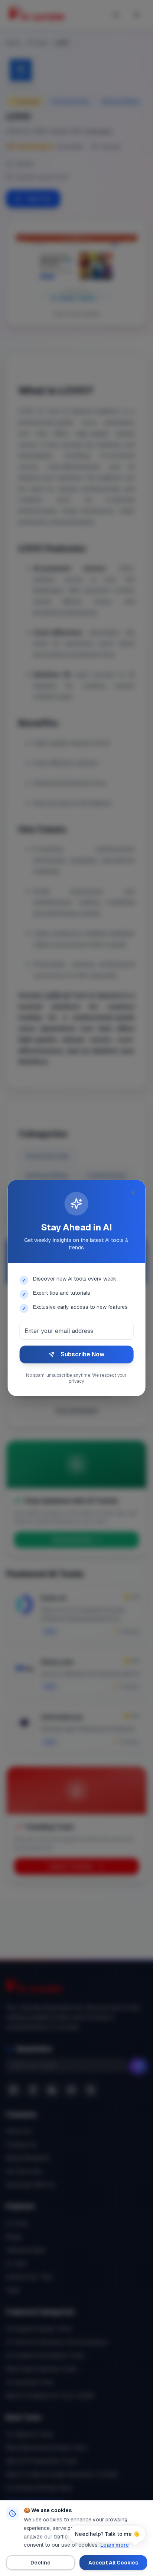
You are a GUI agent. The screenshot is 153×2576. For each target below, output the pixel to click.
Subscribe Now (82, 1354)
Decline (40, 2563)
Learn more (115, 2545)
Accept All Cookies (113, 2563)
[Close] (133, 1193)
